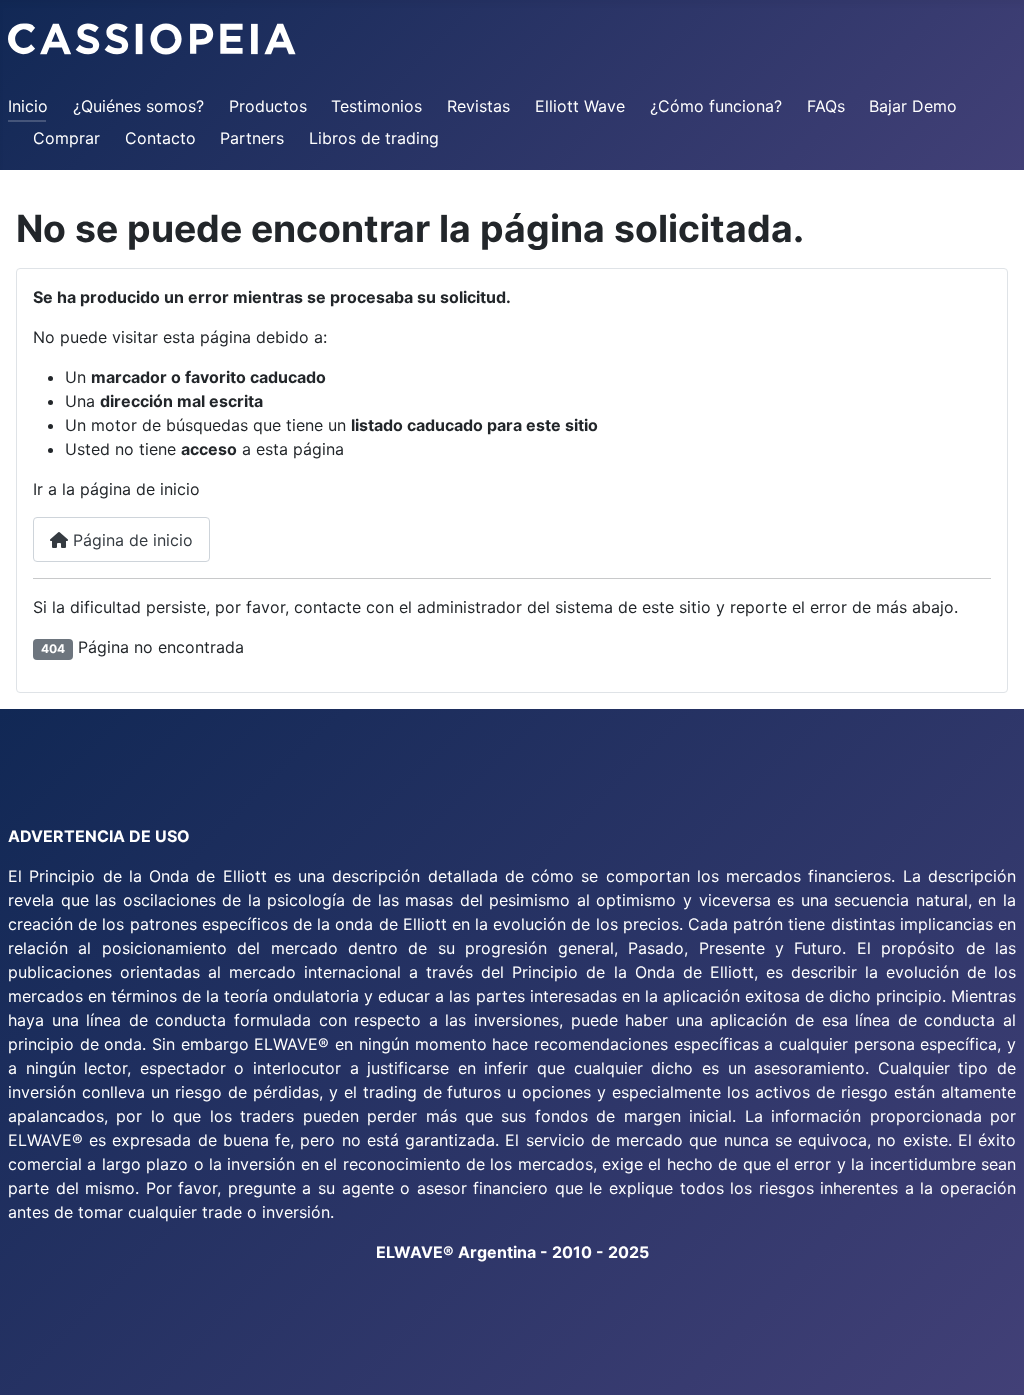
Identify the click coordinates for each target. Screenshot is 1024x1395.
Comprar (66, 138)
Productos (268, 106)
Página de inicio (130, 540)
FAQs (826, 106)
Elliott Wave (580, 106)
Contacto (160, 138)
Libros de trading (374, 138)
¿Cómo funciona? (716, 106)
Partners (252, 138)
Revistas (478, 106)
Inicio (28, 106)
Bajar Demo (913, 106)
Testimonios (376, 106)
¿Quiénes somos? (138, 106)
